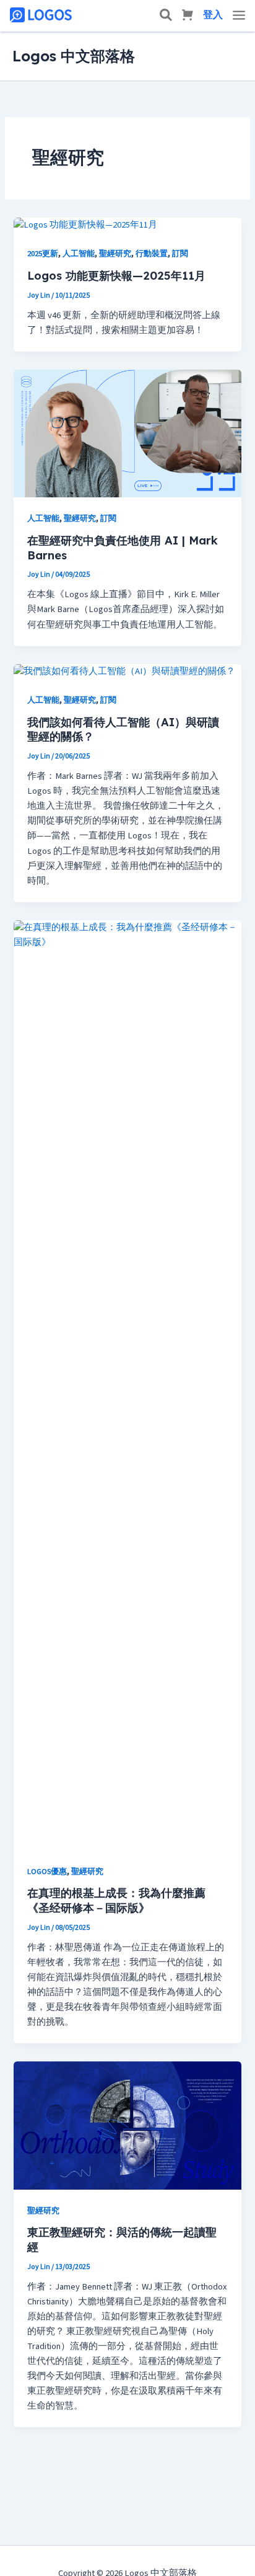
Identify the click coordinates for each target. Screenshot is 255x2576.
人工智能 (79, 254)
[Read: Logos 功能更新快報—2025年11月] (85, 225)
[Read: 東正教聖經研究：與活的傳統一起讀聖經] (127, 2125)
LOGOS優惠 (47, 1872)
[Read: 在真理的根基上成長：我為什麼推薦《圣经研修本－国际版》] (127, 1384)
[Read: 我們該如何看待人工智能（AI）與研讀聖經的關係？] (124, 671)
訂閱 (180, 254)
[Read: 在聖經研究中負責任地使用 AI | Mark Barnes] (127, 433)
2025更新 (43, 254)
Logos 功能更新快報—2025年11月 (116, 276)
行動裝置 (152, 254)
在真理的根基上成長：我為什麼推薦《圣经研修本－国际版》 (116, 1900)
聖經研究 (115, 254)
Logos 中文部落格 (74, 56)
